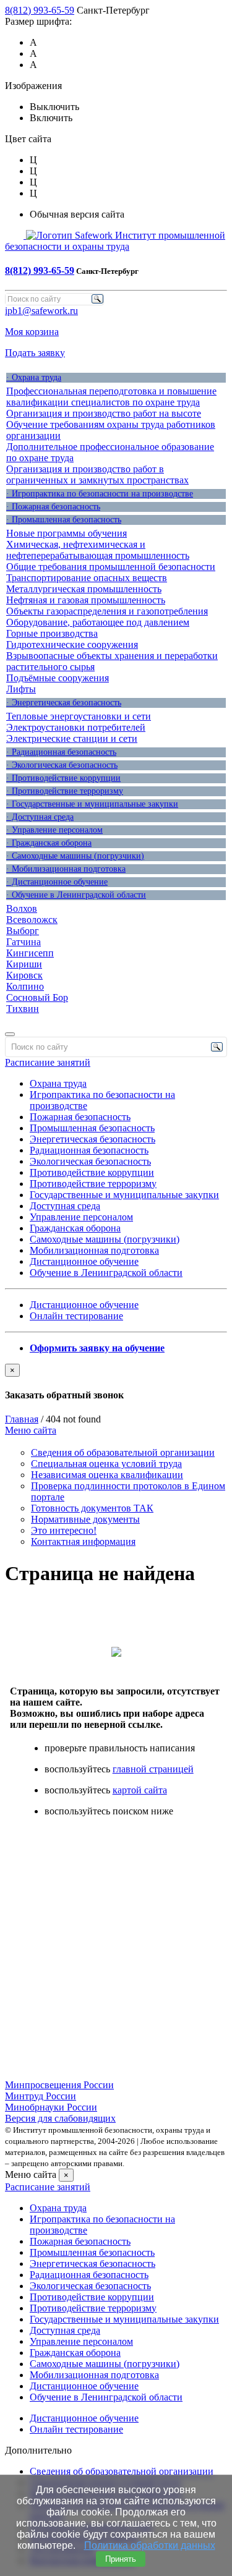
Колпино (25, 986)
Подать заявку (35, 353)
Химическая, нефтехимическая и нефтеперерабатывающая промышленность (98, 550)
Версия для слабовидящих (60, 2118)
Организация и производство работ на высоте (104, 413)
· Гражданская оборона (49, 843)
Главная (22, 1419)
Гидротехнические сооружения (72, 644)
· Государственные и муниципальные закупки (92, 804)
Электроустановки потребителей (76, 727)
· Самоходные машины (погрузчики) (75, 856)
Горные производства (52, 633)
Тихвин (23, 1009)
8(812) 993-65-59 (40, 10)
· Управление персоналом (54, 830)
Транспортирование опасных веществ (87, 578)
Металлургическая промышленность (84, 589)
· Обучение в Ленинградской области (76, 895)
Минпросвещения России (59, 2085)
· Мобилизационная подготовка (66, 869)
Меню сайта (31, 1430)
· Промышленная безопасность (64, 520)
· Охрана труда (34, 377)
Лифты (21, 689)
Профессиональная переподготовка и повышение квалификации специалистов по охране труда (111, 397)
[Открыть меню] (10, 1034)
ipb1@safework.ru (41, 311)
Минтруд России (41, 2096)
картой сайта (140, 1790)
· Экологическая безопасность (62, 765)
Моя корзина (32, 332)
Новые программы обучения (67, 533)
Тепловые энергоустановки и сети (79, 716)
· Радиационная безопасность (61, 752)
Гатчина (24, 942)
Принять (121, 2559)
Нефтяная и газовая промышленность (86, 600)
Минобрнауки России (51, 2107)
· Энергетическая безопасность (64, 703)
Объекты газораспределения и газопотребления (107, 611)
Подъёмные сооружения (58, 678)
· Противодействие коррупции (63, 778)
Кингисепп (30, 953)
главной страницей (153, 1769)
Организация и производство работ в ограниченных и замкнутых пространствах (97, 474)
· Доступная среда (40, 817)
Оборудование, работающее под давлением (98, 622)
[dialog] (116, 1382)
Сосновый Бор (37, 997)
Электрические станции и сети (72, 738)
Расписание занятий (48, 1062)
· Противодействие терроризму (65, 791)
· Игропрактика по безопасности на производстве (100, 494)
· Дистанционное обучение (57, 882)
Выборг (23, 931)
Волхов (22, 908)
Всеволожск (32, 920)
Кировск (24, 975)
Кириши (24, 964)
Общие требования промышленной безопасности (111, 567)
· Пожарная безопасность (53, 507)
